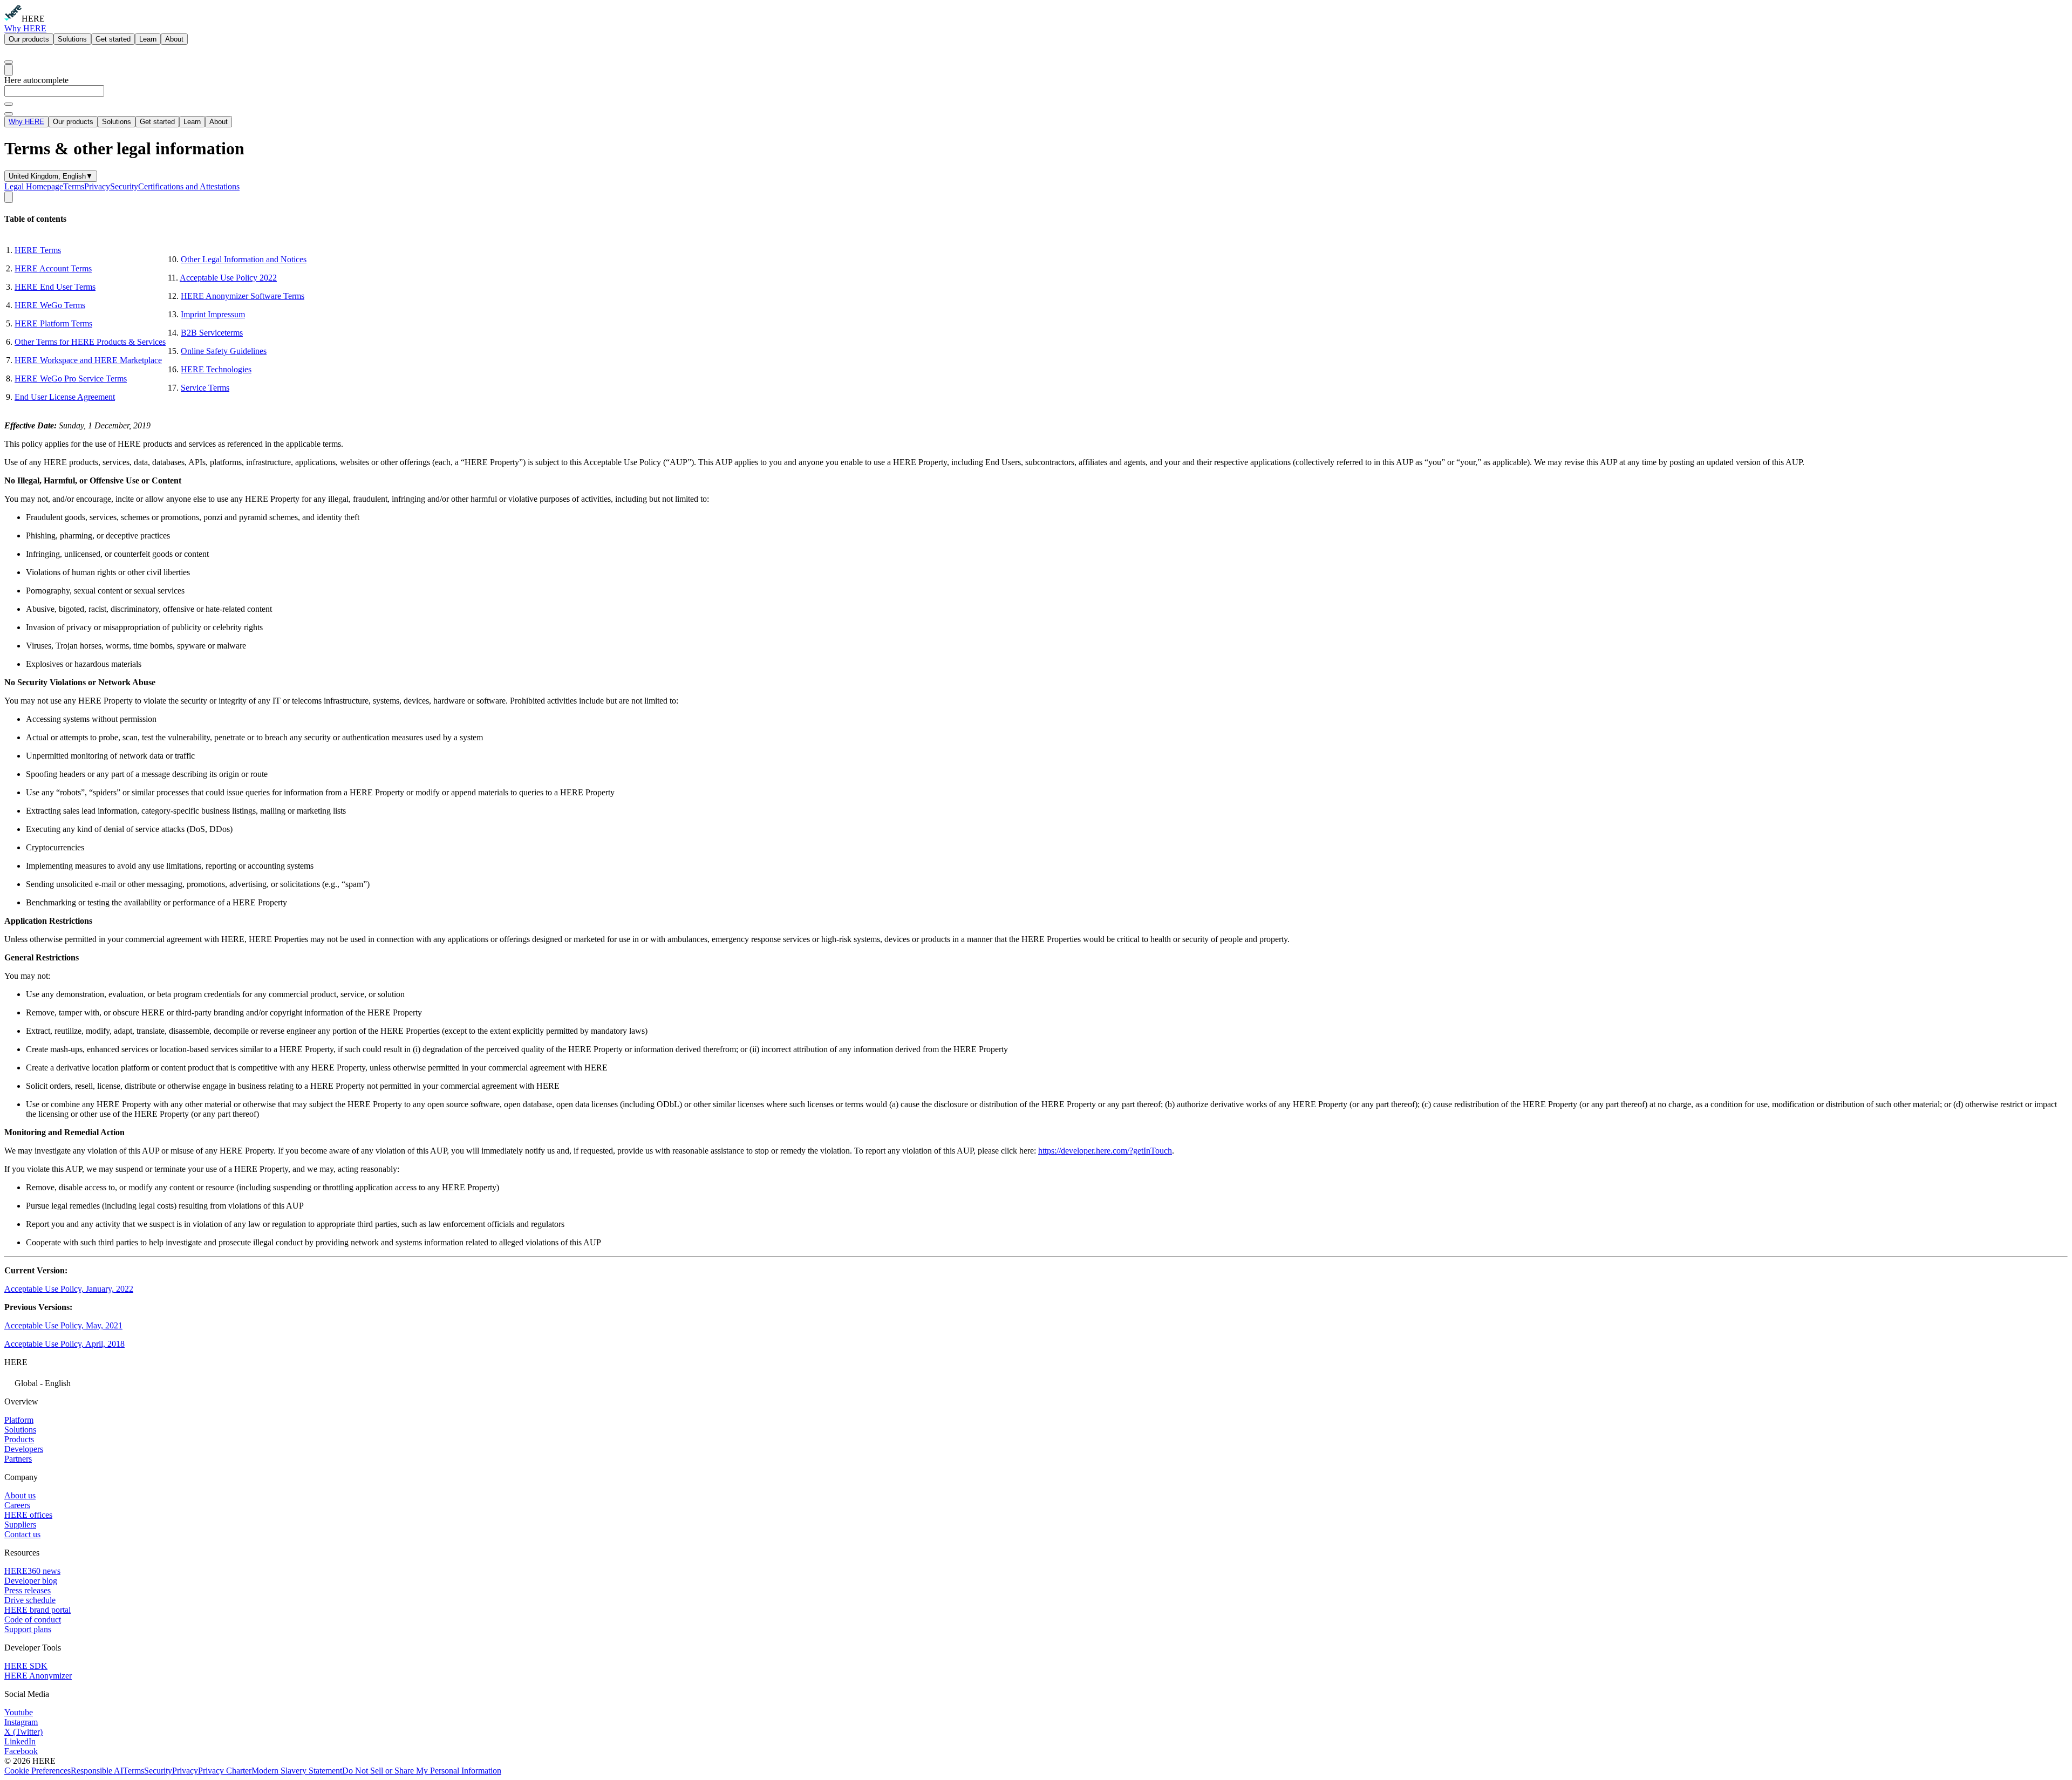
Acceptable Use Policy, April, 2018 (64, 1344)
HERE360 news (32, 1571)
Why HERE (25, 28)
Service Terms (205, 388)
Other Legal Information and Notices (244, 259)
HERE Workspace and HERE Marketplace (88, 360)
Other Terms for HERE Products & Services (90, 342)
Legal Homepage (34, 186)
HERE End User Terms (55, 287)
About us (20, 1495)
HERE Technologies (216, 369)
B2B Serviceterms (212, 333)
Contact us (22, 1534)
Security (124, 186)
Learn (148, 39)
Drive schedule (30, 1600)
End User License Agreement (65, 397)
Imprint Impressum (213, 314)
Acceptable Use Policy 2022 (228, 278)
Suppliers (20, 1525)
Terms (74, 186)
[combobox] (1036, 96)
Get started (113, 39)
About (174, 39)
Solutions (72, 39)
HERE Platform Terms (53, 323)
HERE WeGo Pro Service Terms (71, 378)
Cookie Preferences (38, 1771)
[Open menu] (9, 70)
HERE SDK (26, 1666)
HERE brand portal (38, 1610)
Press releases (28, 1590)
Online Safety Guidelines (224, 351)
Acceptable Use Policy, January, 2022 (69, 1289)
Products (19, 1439)
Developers (24, 1449)
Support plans (28, 1629)
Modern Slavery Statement (297, 1771)
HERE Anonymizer (38, 1676)
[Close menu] (9, 114)
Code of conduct (33, 1619)
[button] (1036, 1382)
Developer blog (31, 1581)
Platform (19, 1420)
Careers (17, 1505)
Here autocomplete (36, 80)
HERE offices (28, 1515)
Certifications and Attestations (189, 186)
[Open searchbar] (9, 62)
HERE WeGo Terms (50, 305)
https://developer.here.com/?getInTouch (1105, 1151)
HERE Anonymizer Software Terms (243, 296)
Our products (29, 39)
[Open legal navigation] (9, 197)
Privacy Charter (225, 1771)
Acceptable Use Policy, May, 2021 (63, 1325)
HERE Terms (38, 250)
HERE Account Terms (53, 268)
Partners (18, 1459)
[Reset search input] (9, 104)
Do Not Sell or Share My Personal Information (422, 1771)
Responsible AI (97, 1771)
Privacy (97, 186)
